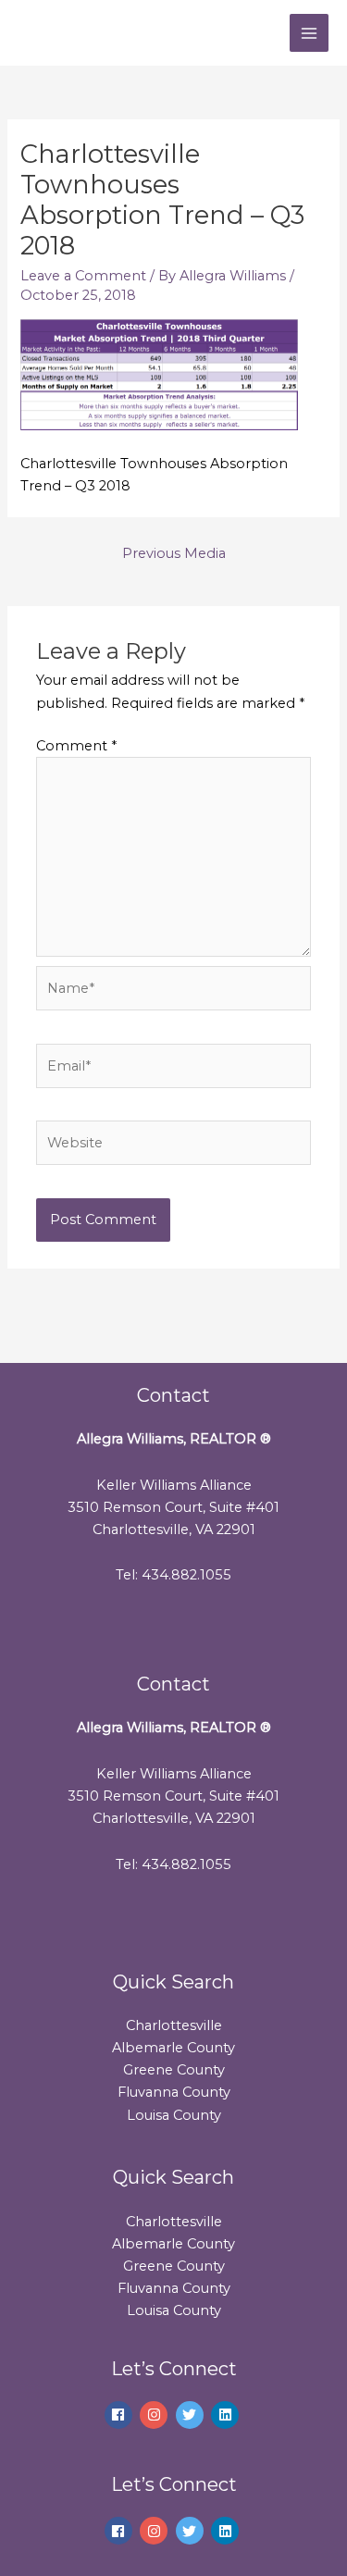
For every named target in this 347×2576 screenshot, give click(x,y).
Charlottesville (174, 2025)
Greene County (174, 2070)
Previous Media (174, 553)
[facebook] (121, 2415)
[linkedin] (227, 2415)
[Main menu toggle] (309, 33)
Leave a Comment (83, 276)
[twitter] (192, 2415)
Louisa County (174, 2115)
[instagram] (156, 2415)
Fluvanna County (174, 2092)
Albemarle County (173, 2048)
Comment (76, 746)
